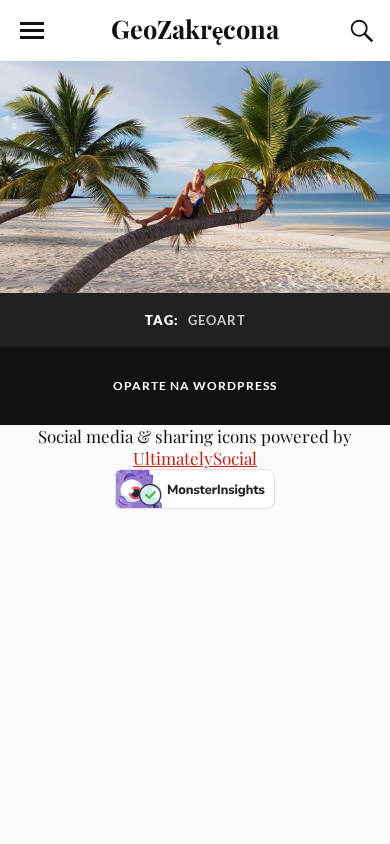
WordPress (235, 385)
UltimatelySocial (195, 458)
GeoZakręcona (195, 28)
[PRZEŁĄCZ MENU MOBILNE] (32, 31)
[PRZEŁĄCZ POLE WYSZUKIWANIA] (359, 31)
